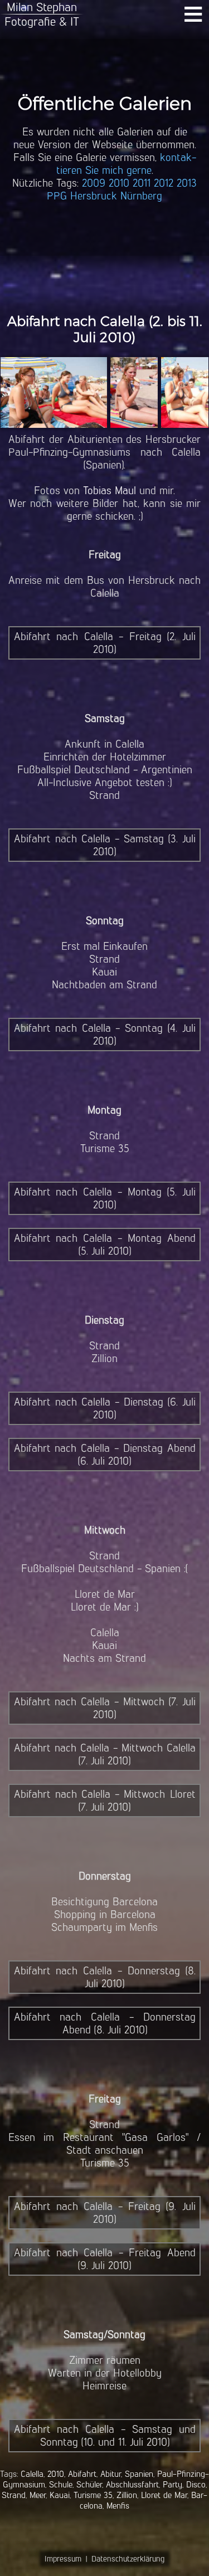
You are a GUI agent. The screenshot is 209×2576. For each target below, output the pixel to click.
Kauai (60, 2495)
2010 (119, 183)
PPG (57, 196)
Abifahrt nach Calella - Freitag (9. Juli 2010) (105, 2213)
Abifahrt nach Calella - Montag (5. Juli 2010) (105, 1198)
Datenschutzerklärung (128, 2559)
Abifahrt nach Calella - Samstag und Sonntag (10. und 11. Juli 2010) (105, 2436)
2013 (187, 183)
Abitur (111, 2474)
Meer (38, 2495)
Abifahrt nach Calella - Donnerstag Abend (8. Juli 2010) (105, 2023)
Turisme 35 (93, 2495)
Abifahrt (82, 2474)
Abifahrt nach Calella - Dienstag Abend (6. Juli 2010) (105, 1455)
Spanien (139, 2474)
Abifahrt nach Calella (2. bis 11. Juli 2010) (105, 329)
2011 (142, 183)
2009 (94, 183)
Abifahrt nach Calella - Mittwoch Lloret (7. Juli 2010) (105, 1801)
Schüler (89, 2484)
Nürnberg (141, 196)
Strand (14, 2495)
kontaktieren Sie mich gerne (126, 164)
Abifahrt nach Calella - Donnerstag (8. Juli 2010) (105, 1977)
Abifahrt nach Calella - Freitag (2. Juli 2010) (105, 643)
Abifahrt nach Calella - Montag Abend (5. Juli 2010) (105, 1245)
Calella (32, 2474)
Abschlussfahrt (132, 2484)
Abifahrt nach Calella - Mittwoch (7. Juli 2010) (105, 1708)
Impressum (63, 2559)
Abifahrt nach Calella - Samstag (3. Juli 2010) (105, 845)
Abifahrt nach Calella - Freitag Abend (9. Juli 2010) (105, 2259)
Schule (61, 2484)
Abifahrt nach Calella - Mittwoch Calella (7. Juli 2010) (105, 1754)
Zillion (127, 2495)
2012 (164, 183)
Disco (196, 2484)
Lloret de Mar (164, 2495)
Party (172, 2484)
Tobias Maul (110, 491)
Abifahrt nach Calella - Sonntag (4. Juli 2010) (105, 1035)
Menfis (118, 2506)
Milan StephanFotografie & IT (42, 14)
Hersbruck (94, 196)
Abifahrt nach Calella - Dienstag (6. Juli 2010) (105, 1408)
